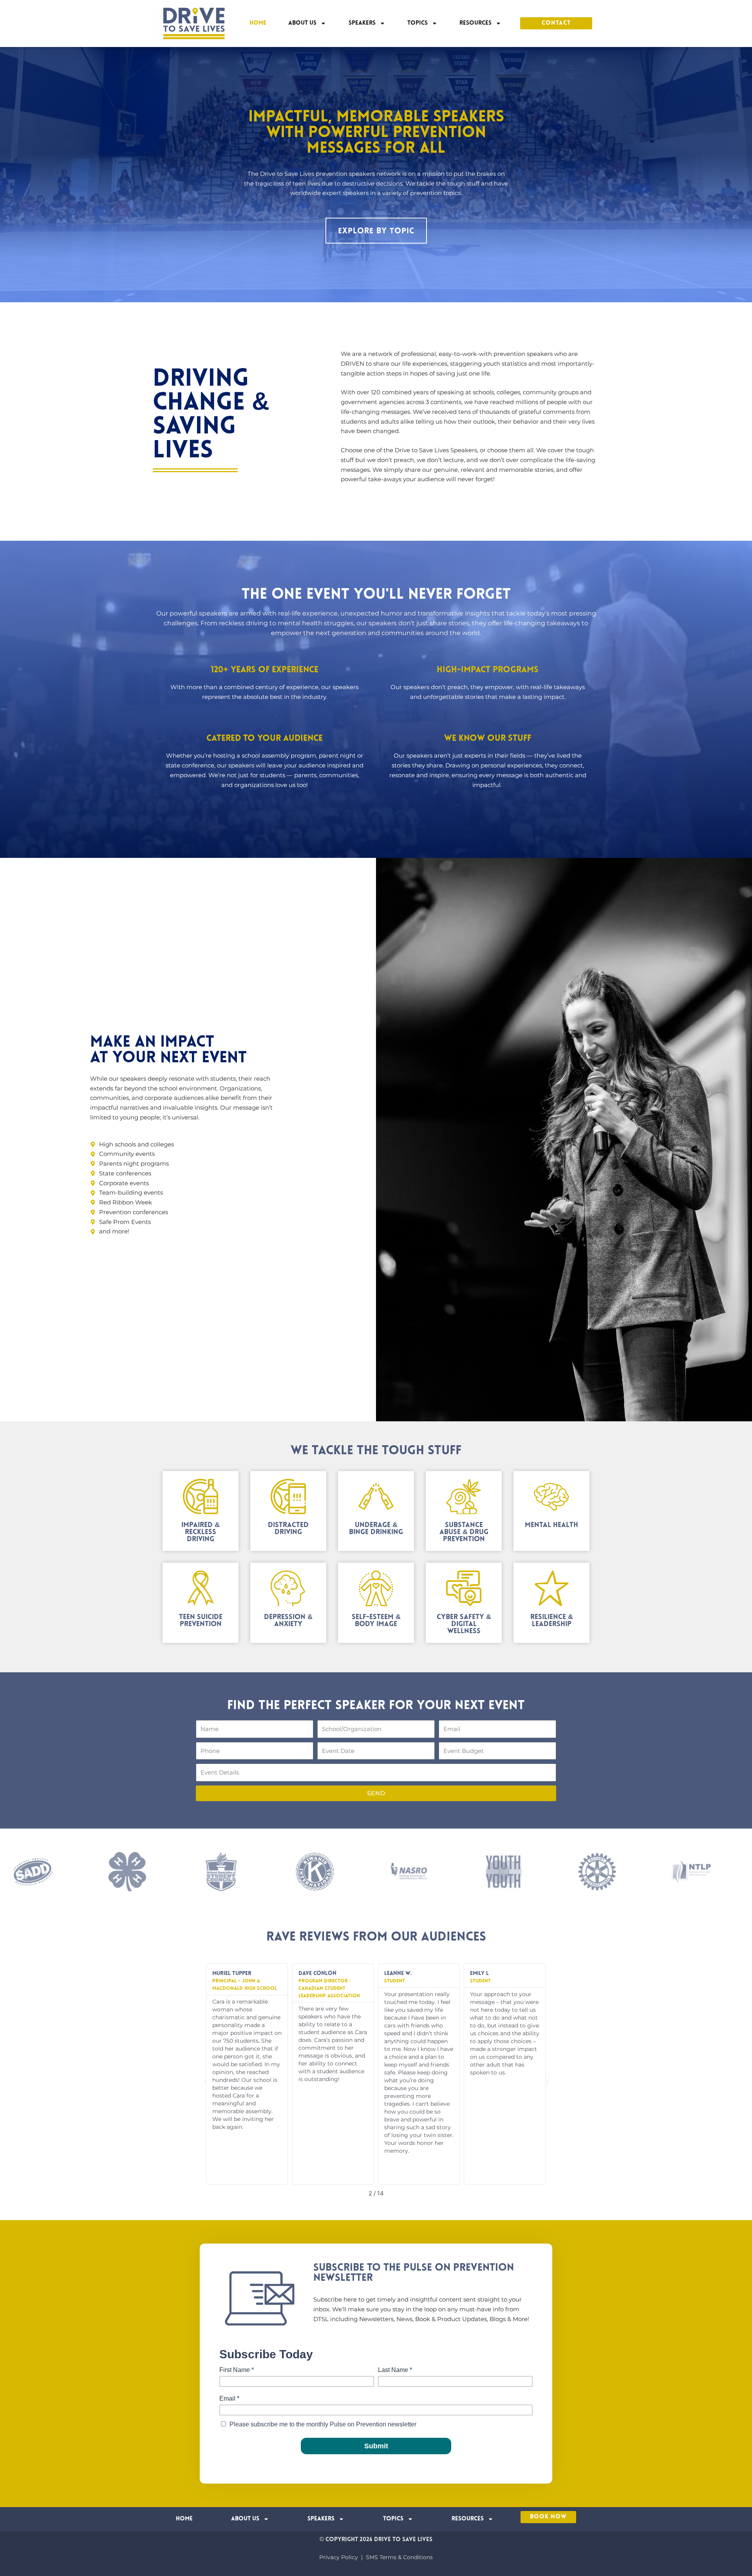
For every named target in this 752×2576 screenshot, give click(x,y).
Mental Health (551, 1525)
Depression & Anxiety (288, 1621)
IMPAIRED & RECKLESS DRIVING (201, 1533)
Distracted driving (288, 1529)
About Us (302, 23)
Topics (418, 23)
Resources (475, 23)
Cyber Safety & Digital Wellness (464, 1625)
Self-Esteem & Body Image (376, 1621)
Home (258, 23)
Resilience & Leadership (552, 1621)
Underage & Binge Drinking (376, 1529)
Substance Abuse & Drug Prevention (464, 1533)
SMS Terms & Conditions (399, 2557)
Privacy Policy (339, 2557)
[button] (205, 2082)
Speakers (362, 23)
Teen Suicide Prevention (201, 1621)
